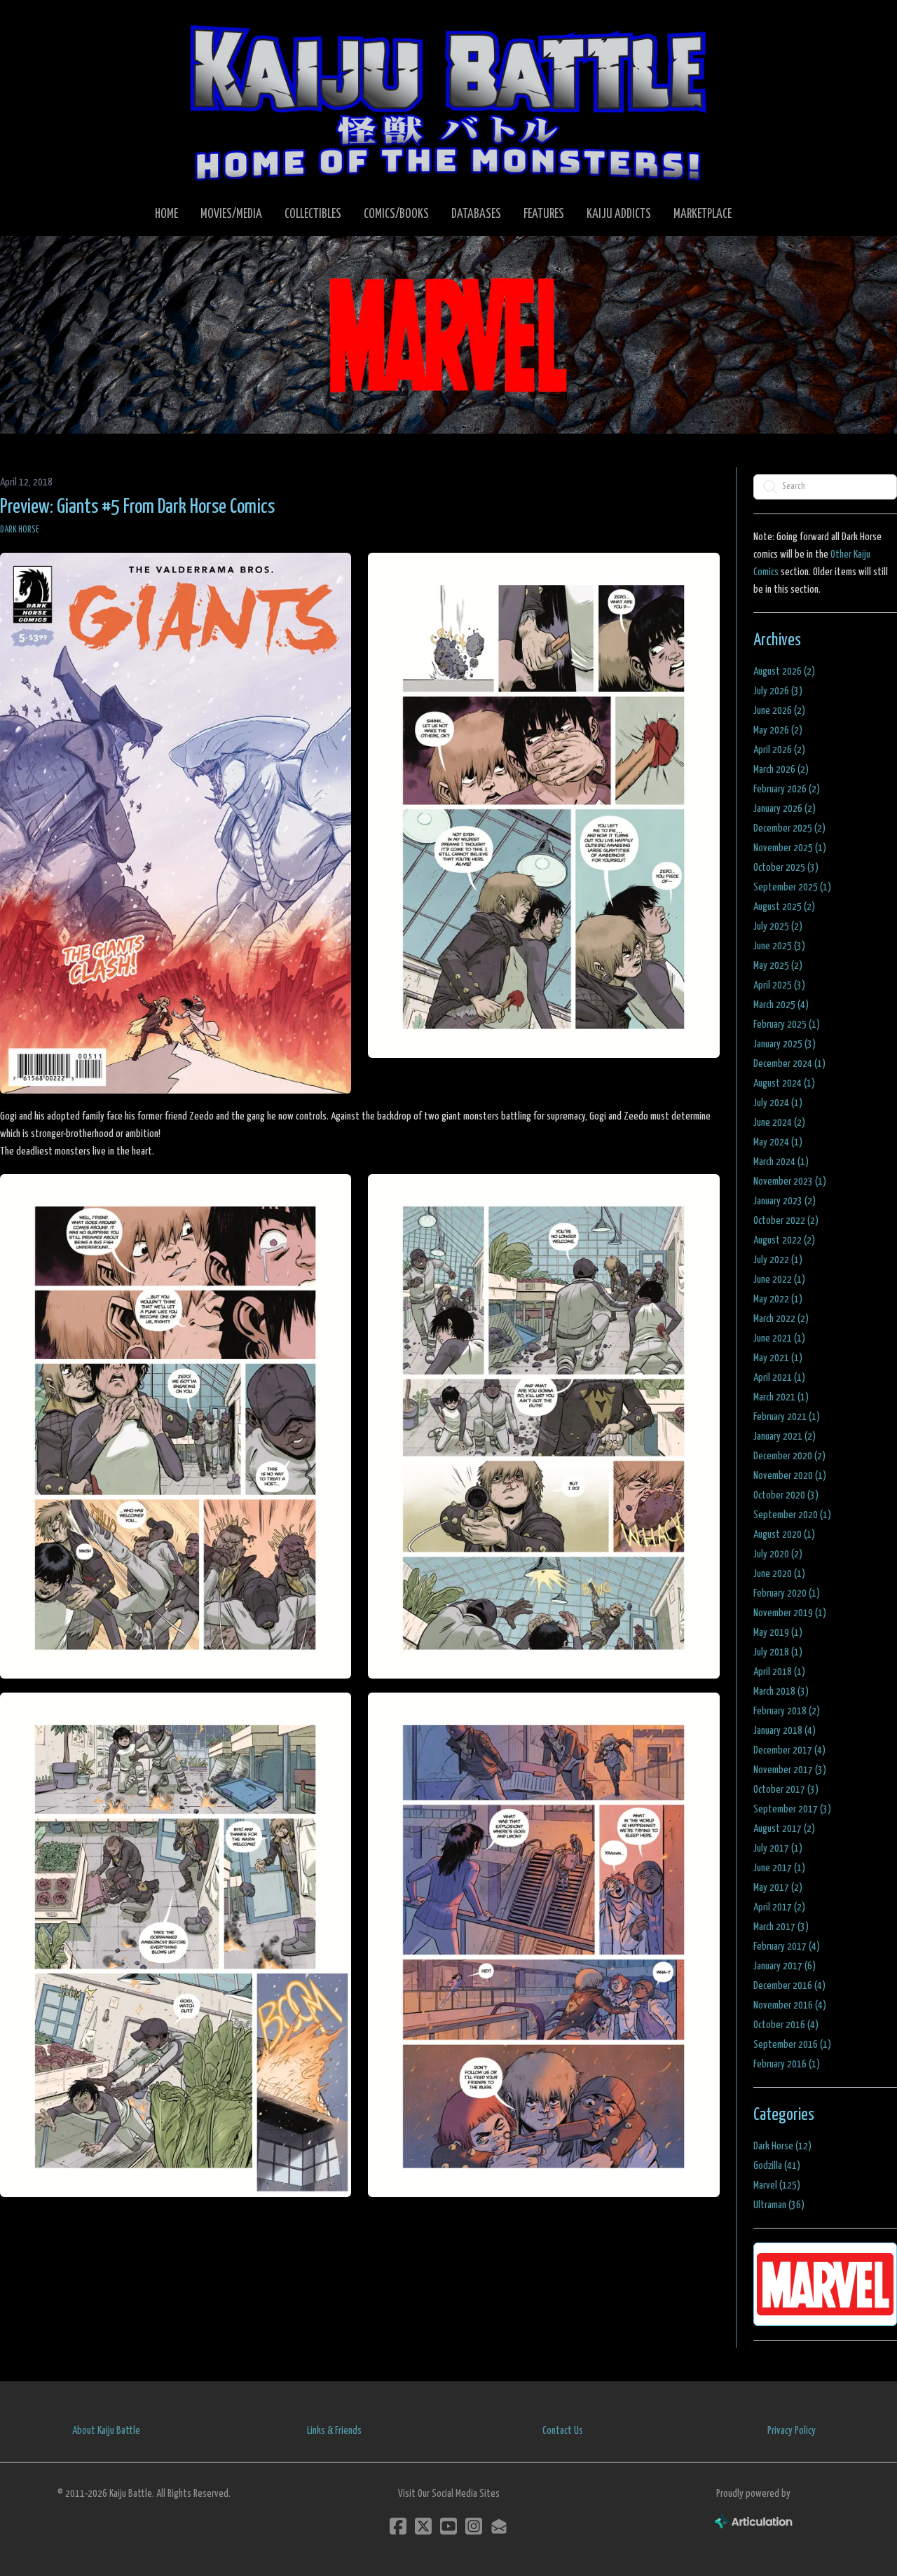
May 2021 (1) (778, 1358)
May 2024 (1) (778, 1142)
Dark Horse (20, 530)
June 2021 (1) (779, 1338)
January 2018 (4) (785, 1731)
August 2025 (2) (784, 907)
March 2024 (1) (781, 1162)
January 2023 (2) (785, 1201)
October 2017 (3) (786, 1790)
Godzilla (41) (777, 2166)
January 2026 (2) (785, 809)
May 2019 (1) (778, 1633)
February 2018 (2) (787, 1711)
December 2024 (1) (789, 1064)
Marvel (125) (777, 2185)
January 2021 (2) (785, 1437)
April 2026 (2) (779, 750)
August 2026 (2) (784, 671)
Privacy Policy (792, 2431)
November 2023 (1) (790, 1182)
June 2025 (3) (779, 946)
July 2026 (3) (778, 691)
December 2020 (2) (789, 1456)
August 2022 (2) (784, 1240)
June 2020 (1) (779, 1574)
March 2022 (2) (781, 1319)
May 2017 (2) (778, 1888)
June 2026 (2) (779, 711)
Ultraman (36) (779, 2205)
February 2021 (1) (787, 1417)
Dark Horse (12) (782, 2146)
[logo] (448, 102)
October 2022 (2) (786, 1221)
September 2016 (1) (792, 2045)
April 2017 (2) (779, 1907)
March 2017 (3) (781, 1927)
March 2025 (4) (781, 1005)
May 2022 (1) (778, 1299)
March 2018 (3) (781, 1692)
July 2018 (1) (778, 1652)
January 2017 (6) (785, 1966)
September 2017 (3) (792, 1809)
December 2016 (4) (789, 1986)
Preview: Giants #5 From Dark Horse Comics (137, 507)
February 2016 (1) (787, 2064)
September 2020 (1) (792, 1515)
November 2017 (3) (790, 1770)
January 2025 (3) (785, 1044)
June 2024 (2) (779, 1123)
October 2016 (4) (786, 2025)
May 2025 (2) (778, 966)
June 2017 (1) (779, 1868)
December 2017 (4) (789, 1750)
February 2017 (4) (787, 1947)
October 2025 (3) (786, 868)
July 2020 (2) (778, 1554)
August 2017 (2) (784, 1829)
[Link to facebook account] (398, 2526)
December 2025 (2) (789, 828)
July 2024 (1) (778, 1103)
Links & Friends (334, 2431)
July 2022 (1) (778, 1260)
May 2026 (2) (778, 730)
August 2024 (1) (784, 1083)
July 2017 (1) (778, 1848)
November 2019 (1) (790, 1613)
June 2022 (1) (779, 1280)
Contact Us (563, 2431)
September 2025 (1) (792, 887)
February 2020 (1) (787, 1593)
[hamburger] (28, 22)
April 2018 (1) (779, 1672)
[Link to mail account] (499, 2526)
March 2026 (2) (781, 770)
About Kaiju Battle (106, 2431)
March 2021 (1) (781, 1397)
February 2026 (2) (787, 789)
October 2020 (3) (786, 1495)
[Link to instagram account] (474, 2526)
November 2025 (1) (790, 848)
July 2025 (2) (778, 927)
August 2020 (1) (784, 1535)
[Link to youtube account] (448, 2526)
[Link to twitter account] (423, 2526)
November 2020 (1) (790, 1476)
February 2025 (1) (787, 1025)
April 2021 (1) (779, 1378)
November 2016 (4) (790, 2005)
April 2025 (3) (779, 985)
